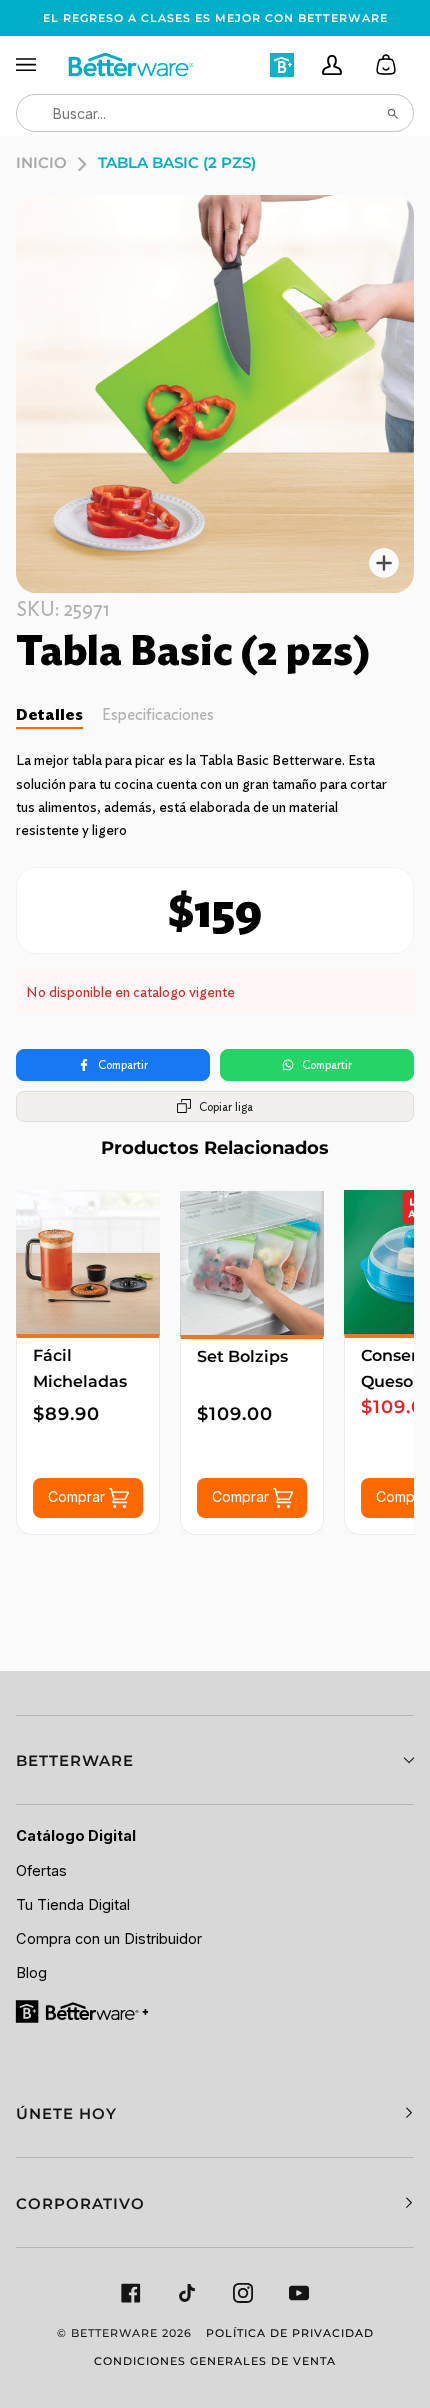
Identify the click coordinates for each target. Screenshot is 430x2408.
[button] (215, 1760)
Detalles (49, 714)
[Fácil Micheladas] (88, 1262)
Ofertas (41, 1871)
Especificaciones (158, 714)
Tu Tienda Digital (73, 1905)
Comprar (78, 1496)
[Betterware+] (83, 2010)
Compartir (123, 1064)
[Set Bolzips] (252, 1263)
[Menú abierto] (41, 65)
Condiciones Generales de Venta (215, 2361)
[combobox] (215, 113)
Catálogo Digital (76, 1836)
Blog (31, 1973)
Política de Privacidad (290, 2333)
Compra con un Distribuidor (109, 1939)
